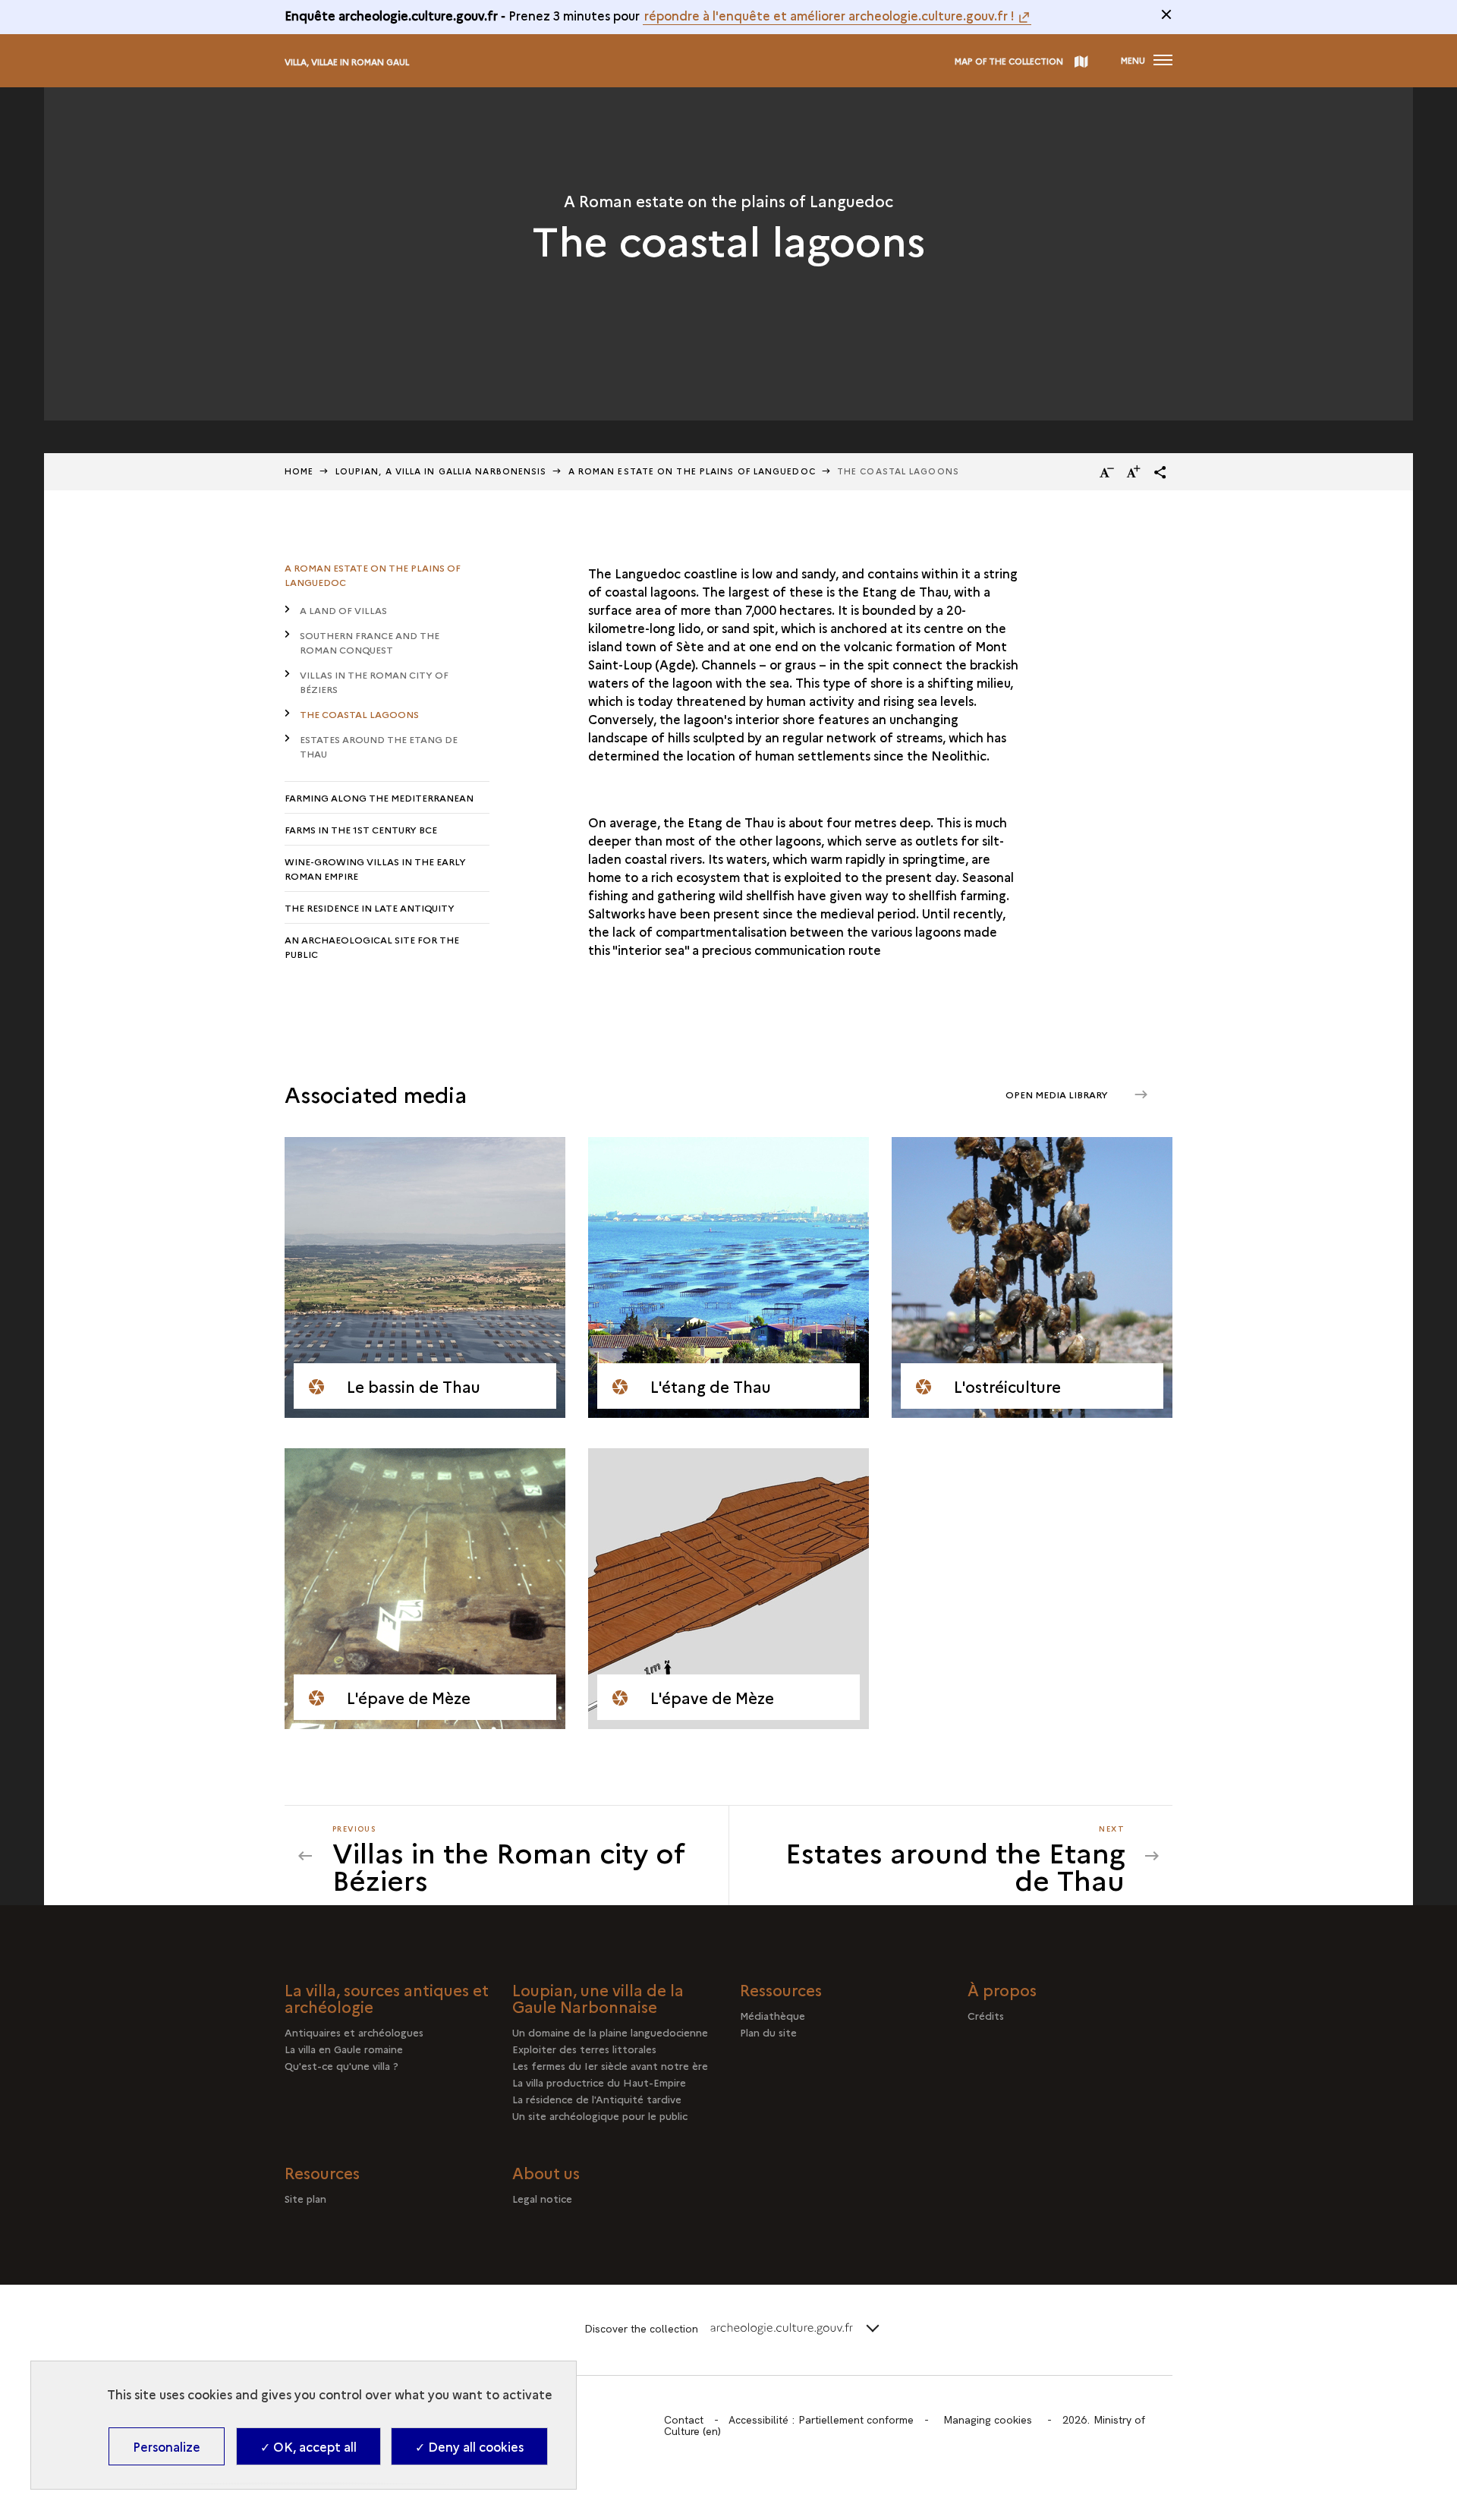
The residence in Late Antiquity (370, 907)
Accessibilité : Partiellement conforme (821, 2420)
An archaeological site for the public (372, 947)
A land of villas (343, 610)
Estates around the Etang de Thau (379, 746)
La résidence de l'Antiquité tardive (597, 2099)
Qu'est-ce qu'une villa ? (341, 2065)
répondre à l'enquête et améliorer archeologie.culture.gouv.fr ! (829, 15)
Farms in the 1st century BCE (361, 829)
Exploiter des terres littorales (584, 2049)
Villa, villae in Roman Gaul (347, 62)
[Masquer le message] (1166, 14)
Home (299, 471)
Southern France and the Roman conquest (370, 642)
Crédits (986, 2015)
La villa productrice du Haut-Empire (599, 2082)
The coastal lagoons (359, 714)
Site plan (305, 2198)
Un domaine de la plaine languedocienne (610, 2032)
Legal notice (542, 2198)
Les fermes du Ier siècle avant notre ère (610, 2065)
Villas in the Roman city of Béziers (374, 682)
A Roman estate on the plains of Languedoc (692, 471)
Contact (684, 2420)
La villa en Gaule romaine (344, 2049)
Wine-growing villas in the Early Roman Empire (375, 868)
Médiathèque (773, 2015)
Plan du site (768, 2032)
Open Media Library (1058, 1094)
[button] (1160, 472)
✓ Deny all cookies (469, 2446)
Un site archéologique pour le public (600, 2115)
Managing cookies (988, 2420)
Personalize (167, 2446)
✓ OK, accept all (308, 2446)
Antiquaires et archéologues (354, 2032)
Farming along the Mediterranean (379, 797)
